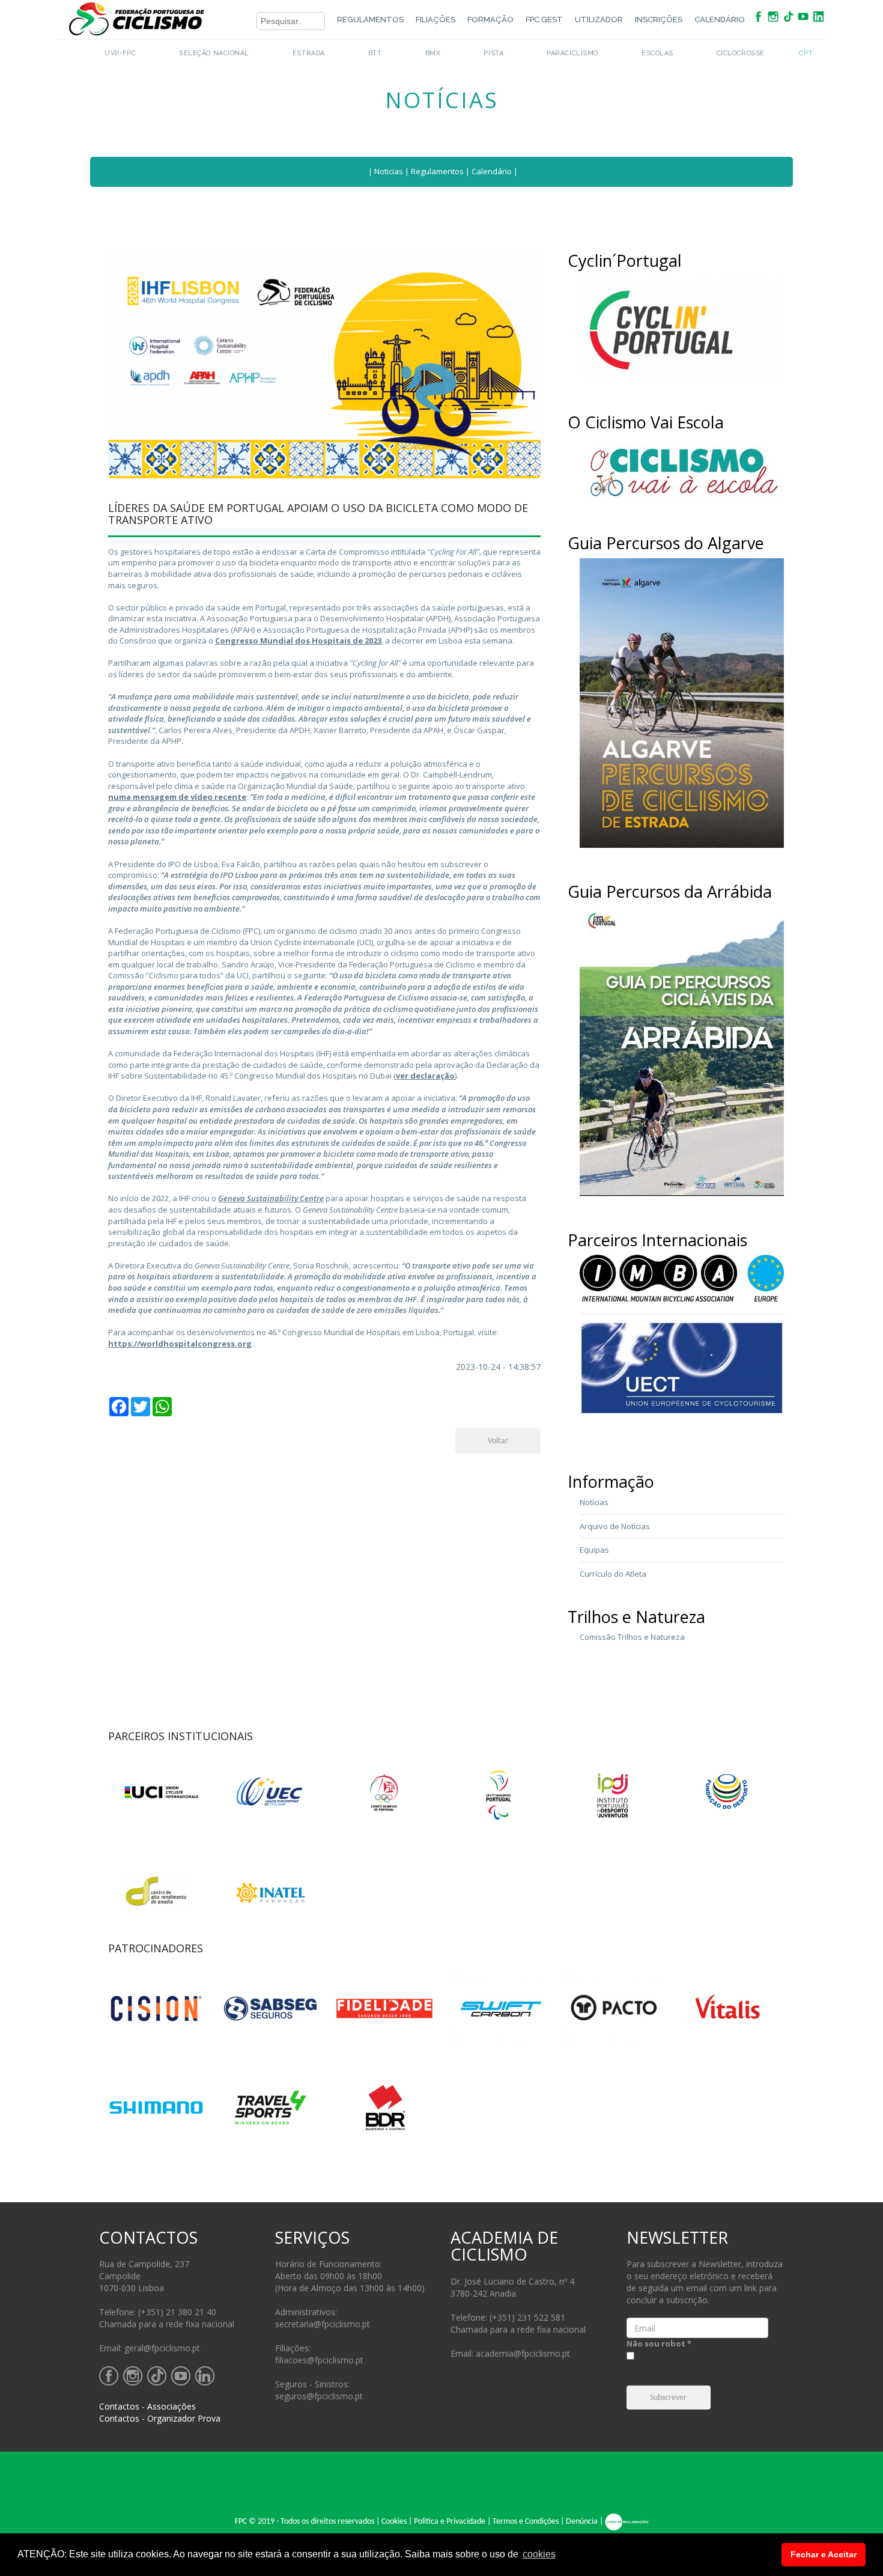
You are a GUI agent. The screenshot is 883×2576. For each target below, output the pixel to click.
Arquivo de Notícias (615, 1526)
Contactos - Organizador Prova (160, 2418)
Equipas (594, 1550)
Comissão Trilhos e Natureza (632, 1637)
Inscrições (659, 20)
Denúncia (582, 2522)
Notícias (594, 1502)
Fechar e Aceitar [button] (824, 2554)
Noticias (389, 171)
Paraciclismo (572, 53)
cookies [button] (539, 2554)
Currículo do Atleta (613, 1574)
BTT (375, 53)
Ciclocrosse (741, 53)
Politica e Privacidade (450, 2522)
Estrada (309, 53)
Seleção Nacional (214, 53)
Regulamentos (370, 20)
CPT (806, 53)
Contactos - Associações (147, 2406)
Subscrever (668, 2398)
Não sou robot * (659, 2343)
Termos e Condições (526, 2522)
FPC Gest (544, 20)
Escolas (657, 53)
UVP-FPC (120, 53)
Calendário (720, 20)
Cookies (394, 2522)
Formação (490, 20)
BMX (433, 53)
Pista (493, 53)
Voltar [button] (498, 1441)
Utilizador (599, 20)
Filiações (435, 20)
